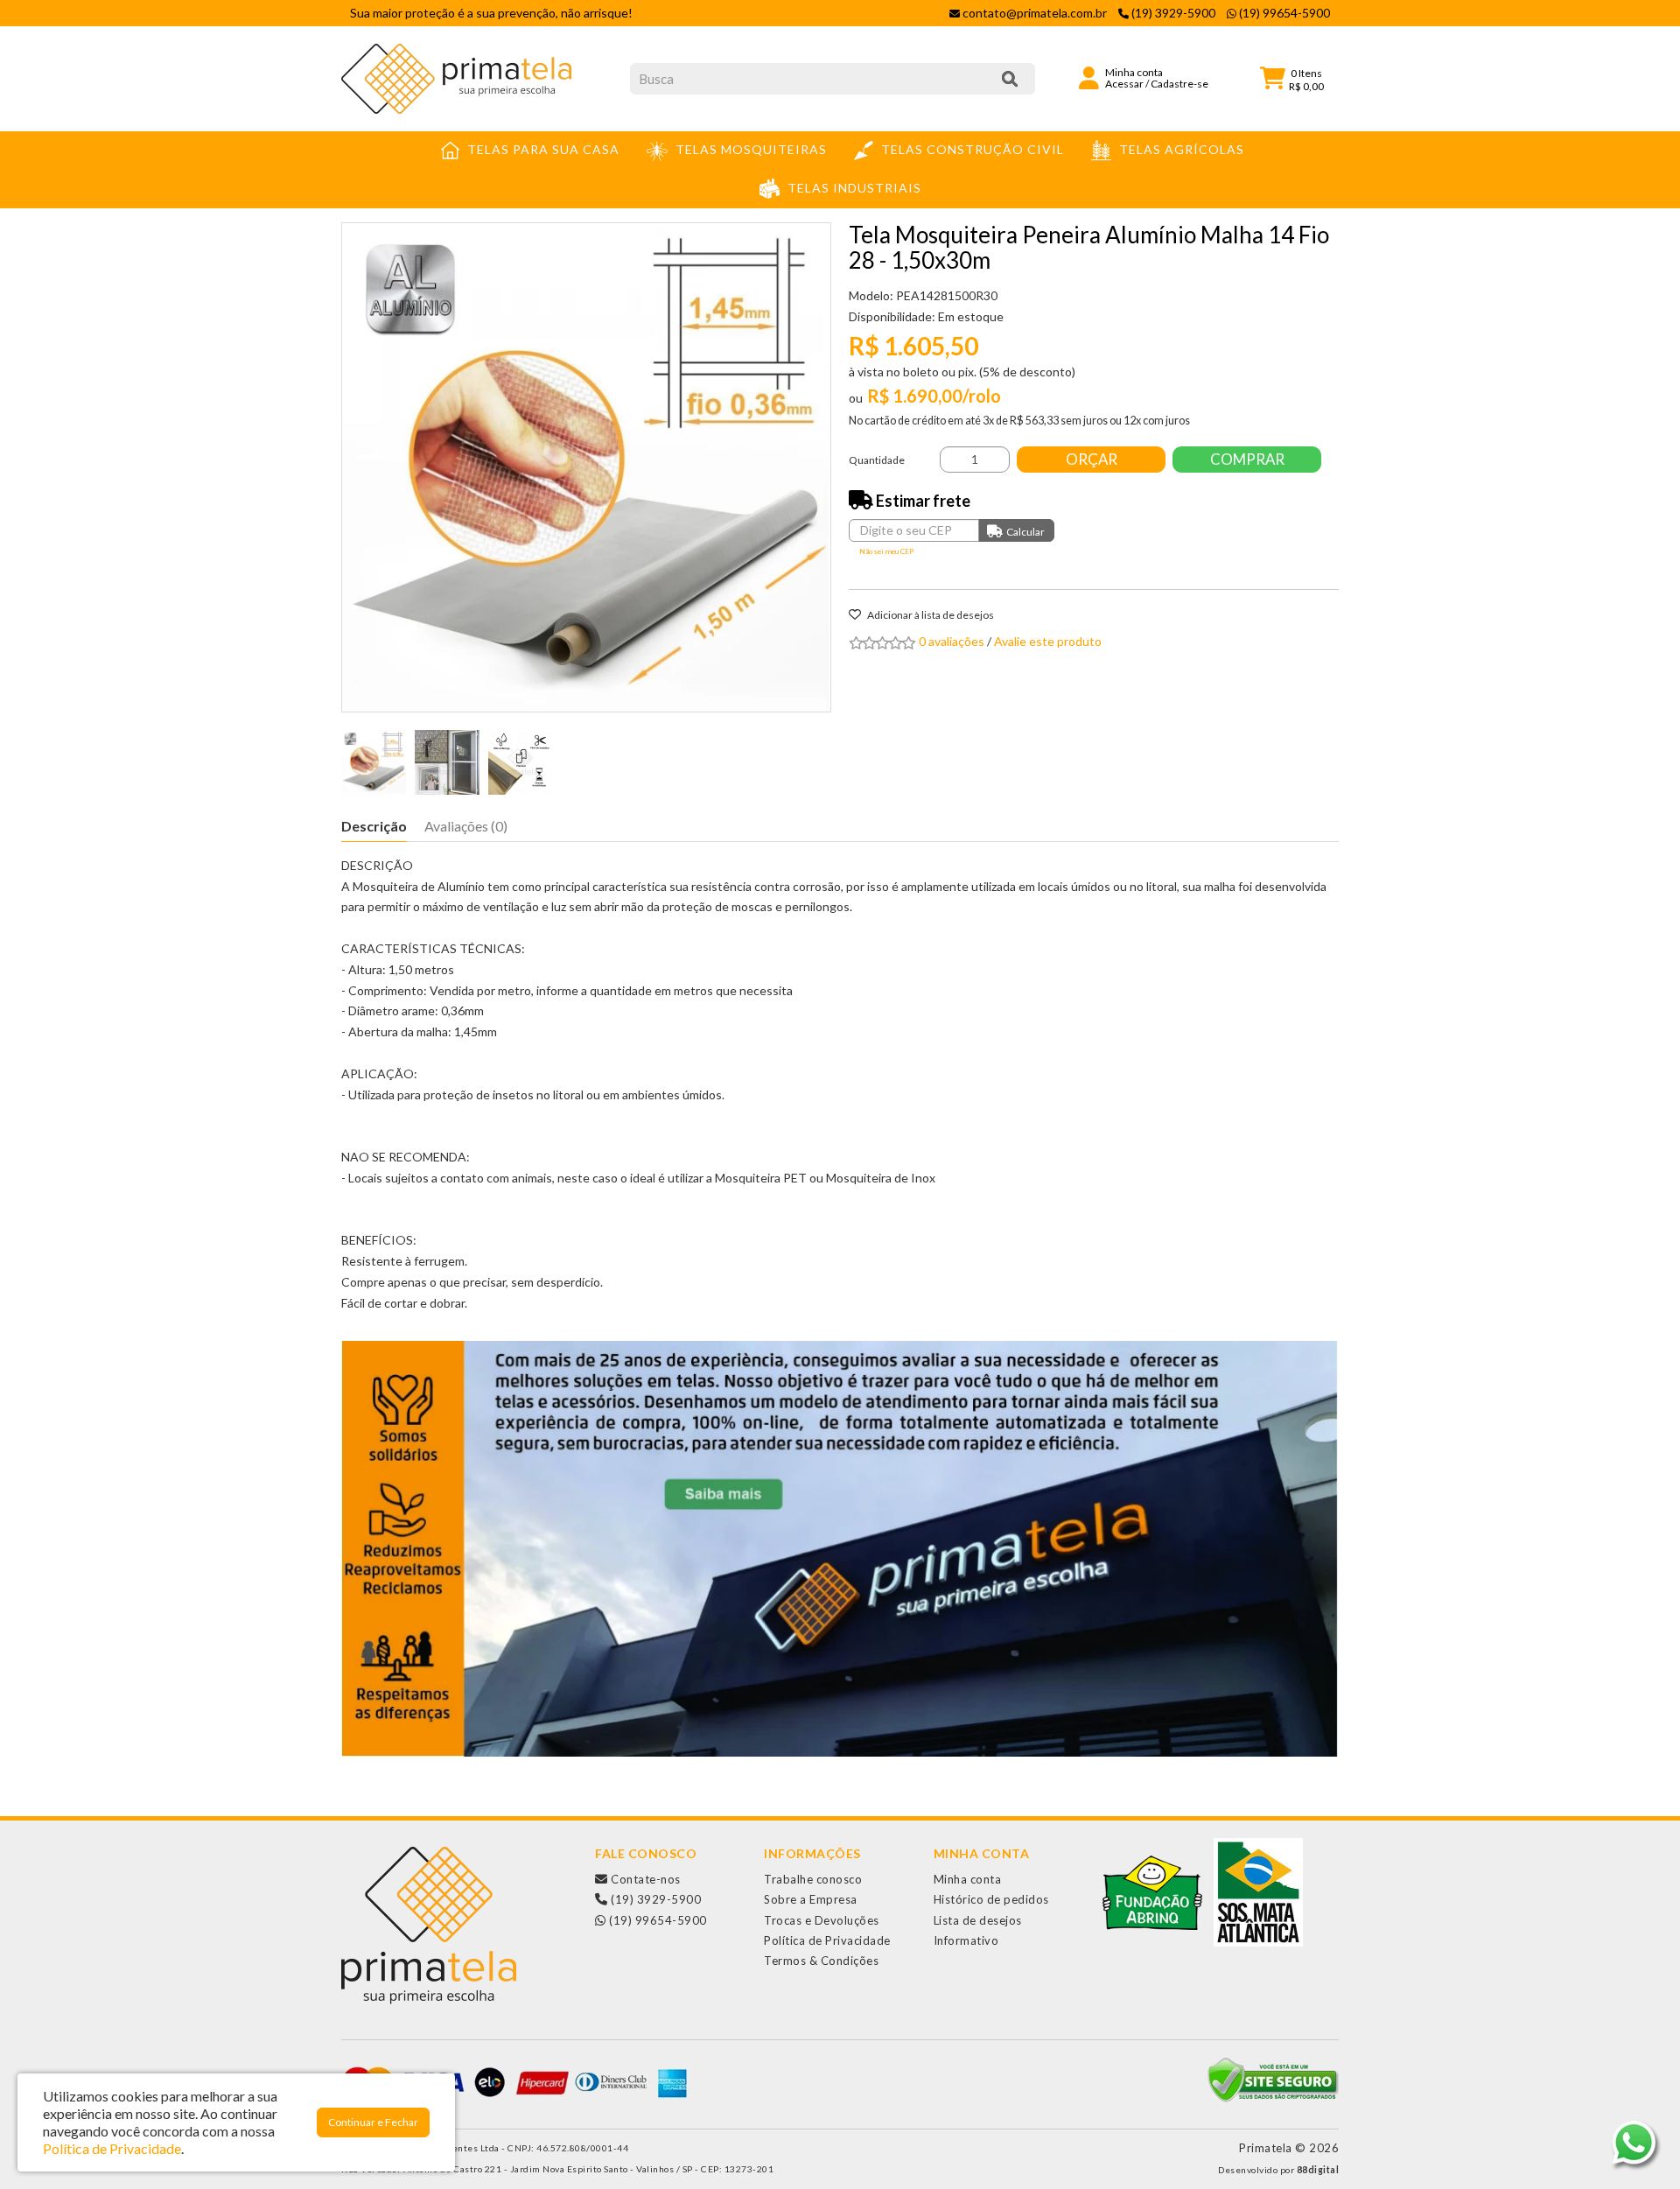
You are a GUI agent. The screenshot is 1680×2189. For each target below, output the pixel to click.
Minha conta (968, 1879)
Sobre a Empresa (811, 1899)
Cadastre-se (1179, 84)
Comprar (1247, 459)
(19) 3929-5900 (654, 1899)
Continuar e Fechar (373, 2122)
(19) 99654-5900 (657, 1920)
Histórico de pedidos (991, 1899)
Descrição (374, 826)
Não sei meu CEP (886, 551)
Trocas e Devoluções (822, 1920)
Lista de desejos (978, 1920)
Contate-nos (644, 1879)
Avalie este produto (1048, 641)
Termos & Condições (821, 1961)
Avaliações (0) (466, 826)
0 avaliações (952, 641)
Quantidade (877, 460)
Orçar (1092, 459)
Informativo (966, 1940)
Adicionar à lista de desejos (930, 615)
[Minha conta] (1089, 77)
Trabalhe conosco (813, 1879)
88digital (1318, 2170)
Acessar (1124, 84)
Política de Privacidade (827, 1940)
